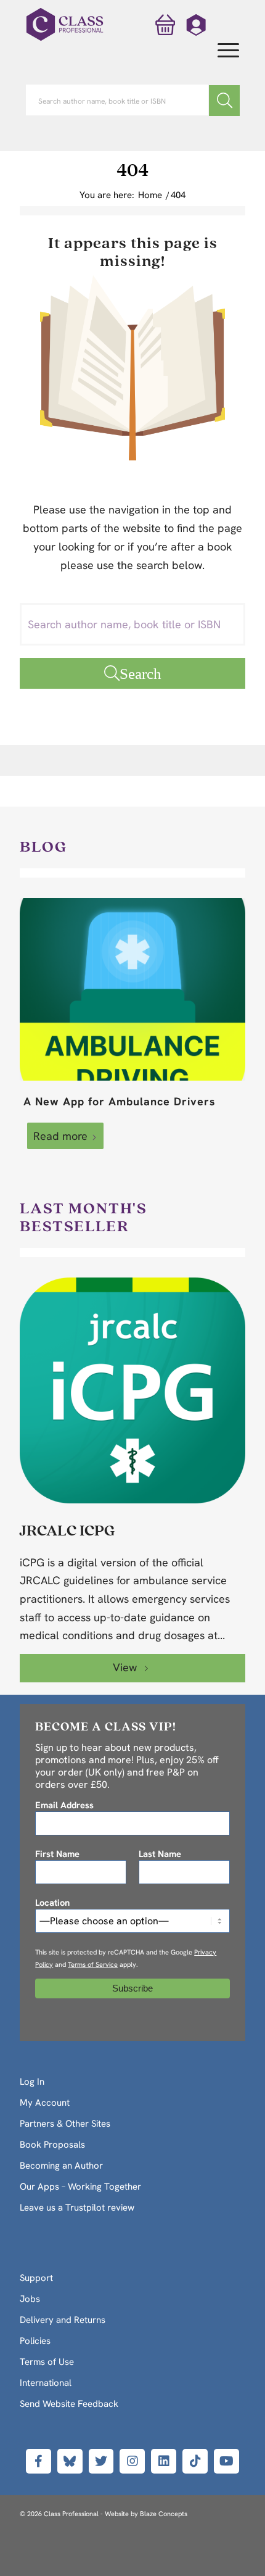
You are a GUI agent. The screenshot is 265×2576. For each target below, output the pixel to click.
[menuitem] (222, 51)
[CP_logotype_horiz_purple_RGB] (65, 25)
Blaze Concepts (164, 2514)
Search (141, 673)
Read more (60, 1136)
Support (36, 2278)
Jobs (30, 2299)
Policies (35, 2341)
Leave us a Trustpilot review (77, 2208)
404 (132, 169)
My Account (45, 2103)
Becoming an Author (61, 2166)
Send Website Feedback (69, 2404)
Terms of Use (47, 2362)
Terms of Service (93, 1964)
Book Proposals (52, 2145)
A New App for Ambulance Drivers (120, 1101)
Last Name (160, 1854)
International (46, 2383)
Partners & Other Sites (65, 2124)
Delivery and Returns (63, 2320)
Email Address (64, 1805)
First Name (57, 1854)
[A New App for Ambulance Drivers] (132, 989)
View (126, 1667)
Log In (32, 2082)
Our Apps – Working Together (80, 2187)
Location (52, 1902)
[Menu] (222, 51)
